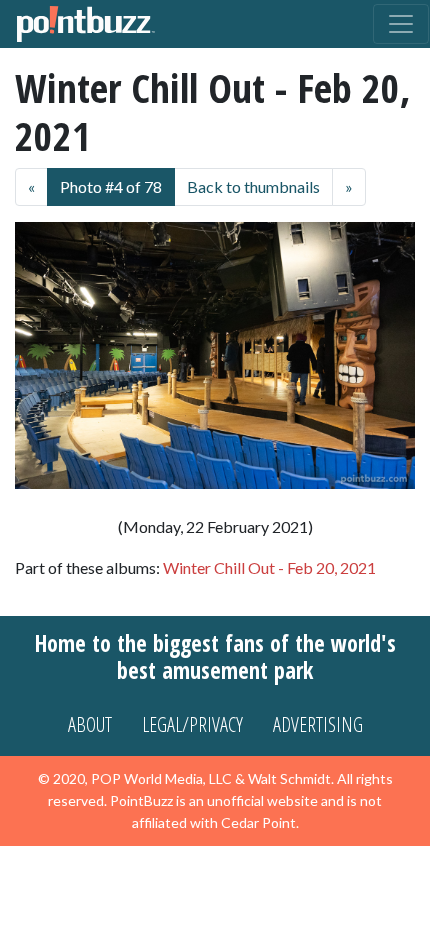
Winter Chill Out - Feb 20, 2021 (269, 567)
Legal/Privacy (192, 724)
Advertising (318, 724)
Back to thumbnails (253, 186)
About (90, 724)
